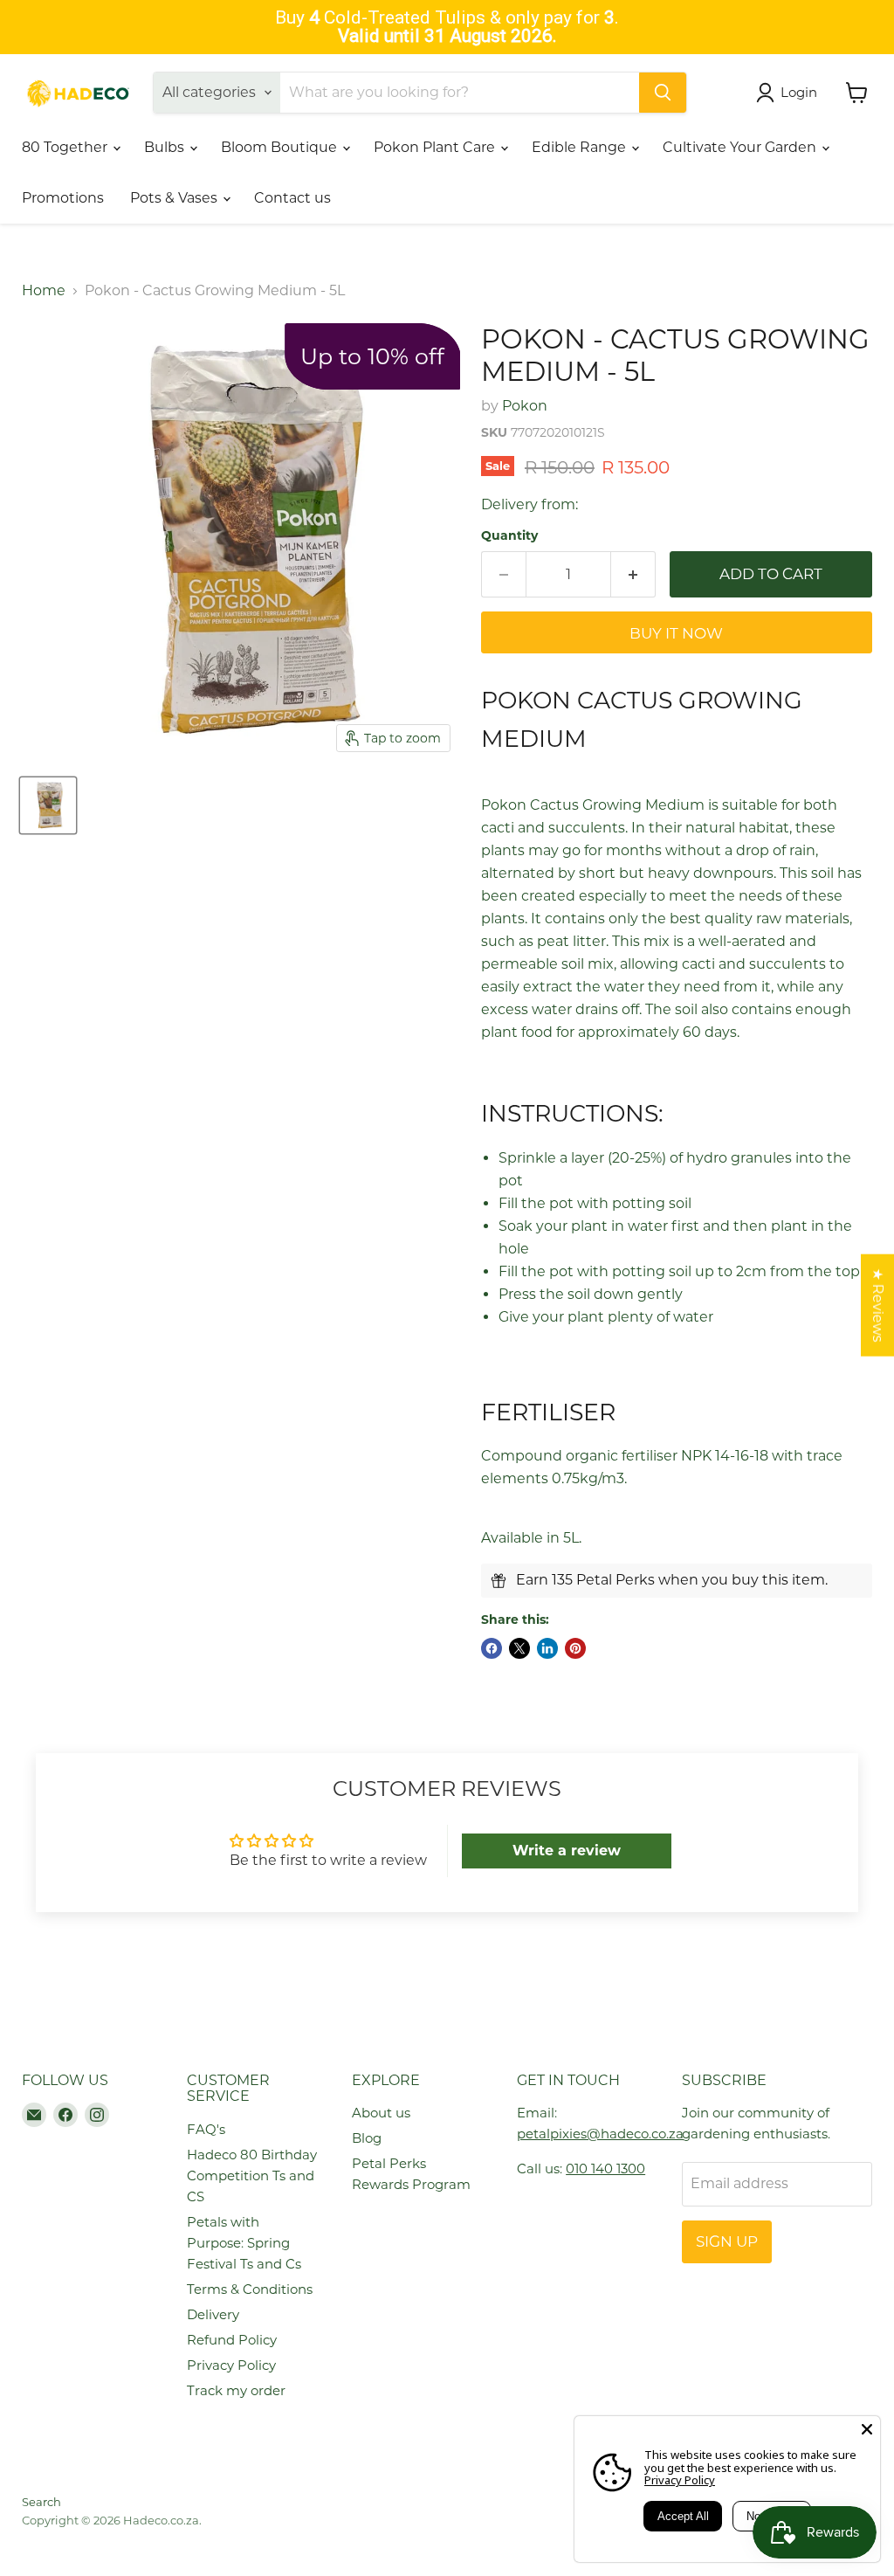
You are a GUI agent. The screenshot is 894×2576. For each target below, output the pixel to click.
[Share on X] (519, 1648)
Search (41, 2502)
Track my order (236, 2390)
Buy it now (676, 633)
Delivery (213, 2314)
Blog (367, 2138)
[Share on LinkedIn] (547, 1648)
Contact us (292, 198)
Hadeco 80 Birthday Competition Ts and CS (252, 2175)
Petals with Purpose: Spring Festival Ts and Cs (244, 2243)
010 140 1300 (605, 2169)
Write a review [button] (567, 1851)
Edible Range (581, 147)
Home (44, 291)
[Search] (663, 93)
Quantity (509, 535)
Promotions (63, 198)
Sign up (727, 2241)
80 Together (66, 147)
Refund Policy (232, 2340)
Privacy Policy (231, 2365)
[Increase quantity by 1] (633, 575)
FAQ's (206, 2129)
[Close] (867, 2429)
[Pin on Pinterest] (575, 1648)
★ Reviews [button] (878, 1305)
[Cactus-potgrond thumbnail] (48, 805)
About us (381, 2113)
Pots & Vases (175, 198)
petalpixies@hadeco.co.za (600, 2134)
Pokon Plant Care (436, 147)
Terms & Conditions (250, 2289)
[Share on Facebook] (492, 1648)
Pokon (525, 406)
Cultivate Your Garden (741, 147)
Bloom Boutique (281, 147)
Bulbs (166, 147)
